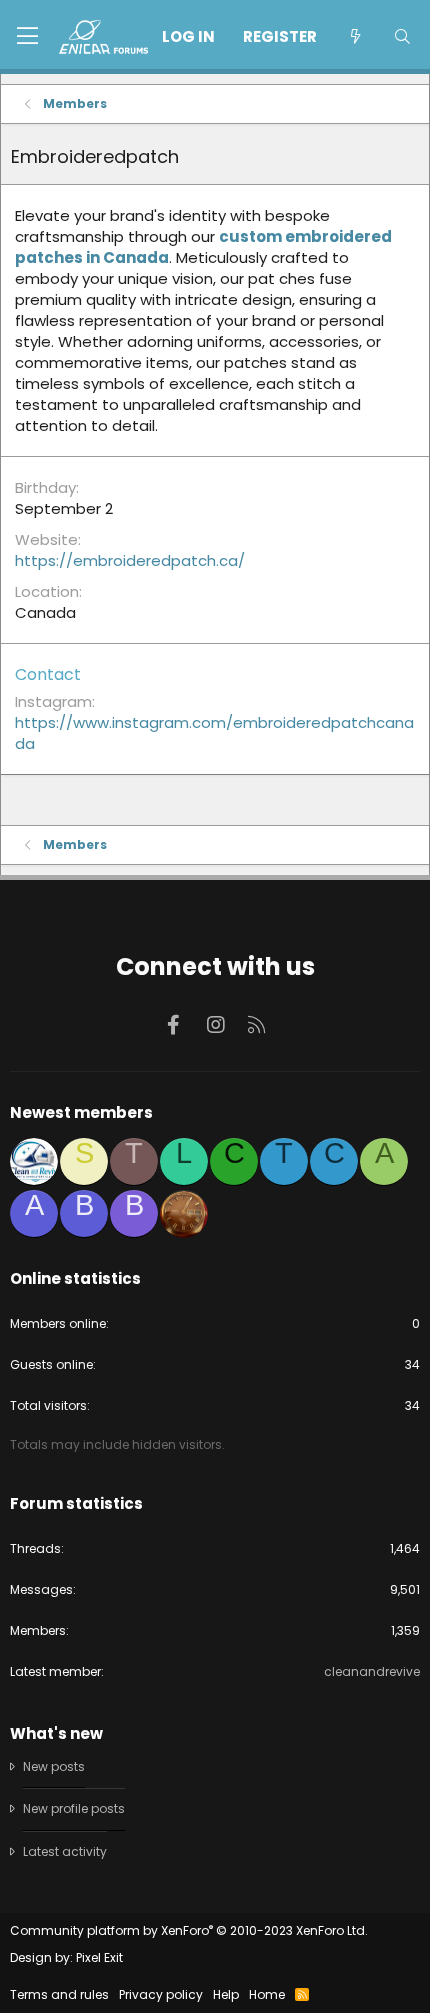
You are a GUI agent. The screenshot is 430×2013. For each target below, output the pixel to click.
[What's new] (354, 36)
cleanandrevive (372, 1671)
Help (226, 1994)
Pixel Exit (99, 1957)
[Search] (402, 36)
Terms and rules (59, 1994)
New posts (54, 1767)
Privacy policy (161, 1994)
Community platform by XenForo (189, 1930)
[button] (27, 37)
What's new (56, 1733)
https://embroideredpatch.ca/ (130, 560)
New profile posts (74, 1808)
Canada (45, 612)
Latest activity (65, 1851)
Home (267, 1994)
